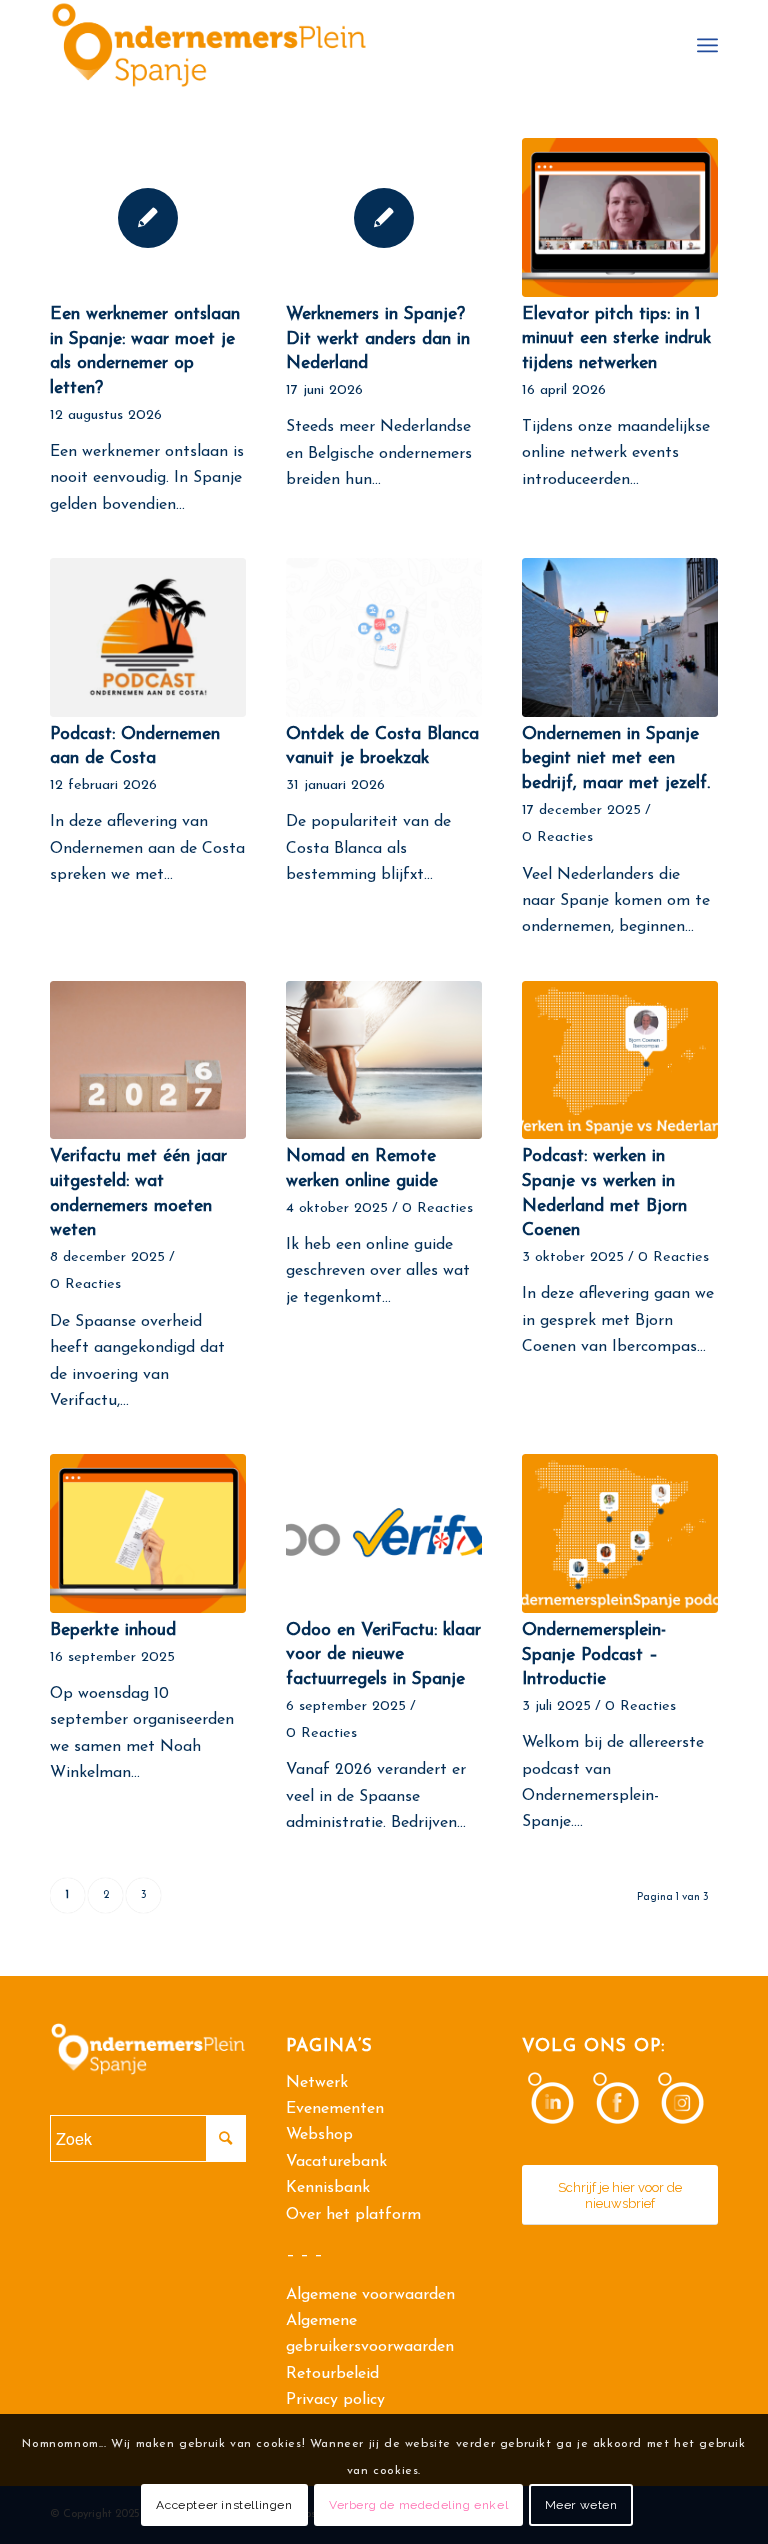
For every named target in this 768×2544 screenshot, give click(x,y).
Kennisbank (328, 2188)
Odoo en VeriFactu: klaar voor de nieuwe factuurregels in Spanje (383, 1655)
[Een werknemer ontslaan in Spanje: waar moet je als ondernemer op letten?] (148, 217)
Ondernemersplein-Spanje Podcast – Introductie (594, 1655)
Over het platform (353, 2215)
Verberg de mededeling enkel (418, 2505)
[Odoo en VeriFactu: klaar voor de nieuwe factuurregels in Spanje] (384, 1533)
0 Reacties (557, 837)
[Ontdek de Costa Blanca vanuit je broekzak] (384, 637)
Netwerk (317, 2083)
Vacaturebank (336, 2162)
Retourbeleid (332, 2374)
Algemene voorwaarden (370, 2295)
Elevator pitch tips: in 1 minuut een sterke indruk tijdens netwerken (616, 339)
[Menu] (707, 45)
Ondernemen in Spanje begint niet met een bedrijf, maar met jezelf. (616, 759)
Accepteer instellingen (224, 2505)
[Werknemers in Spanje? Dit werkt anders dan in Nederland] (384, 217)
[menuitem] (707, 45)
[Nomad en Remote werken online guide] (384, 1060)
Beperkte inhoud (113, 1630)
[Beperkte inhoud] (148, 1533)
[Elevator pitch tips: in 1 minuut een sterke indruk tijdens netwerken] (620, 217)
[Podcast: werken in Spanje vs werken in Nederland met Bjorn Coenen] (620, 1060)
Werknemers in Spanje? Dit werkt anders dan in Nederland (378, 339)
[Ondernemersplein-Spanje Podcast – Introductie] (620, 1533)
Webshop (319, 2135)
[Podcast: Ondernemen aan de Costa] (148, 637)
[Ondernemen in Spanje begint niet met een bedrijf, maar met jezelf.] (620, 637)
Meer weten (581, 2505)
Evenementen (335, 2109)
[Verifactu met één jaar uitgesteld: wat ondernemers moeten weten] (148, 1060)
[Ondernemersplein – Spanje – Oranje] (209, 45)
